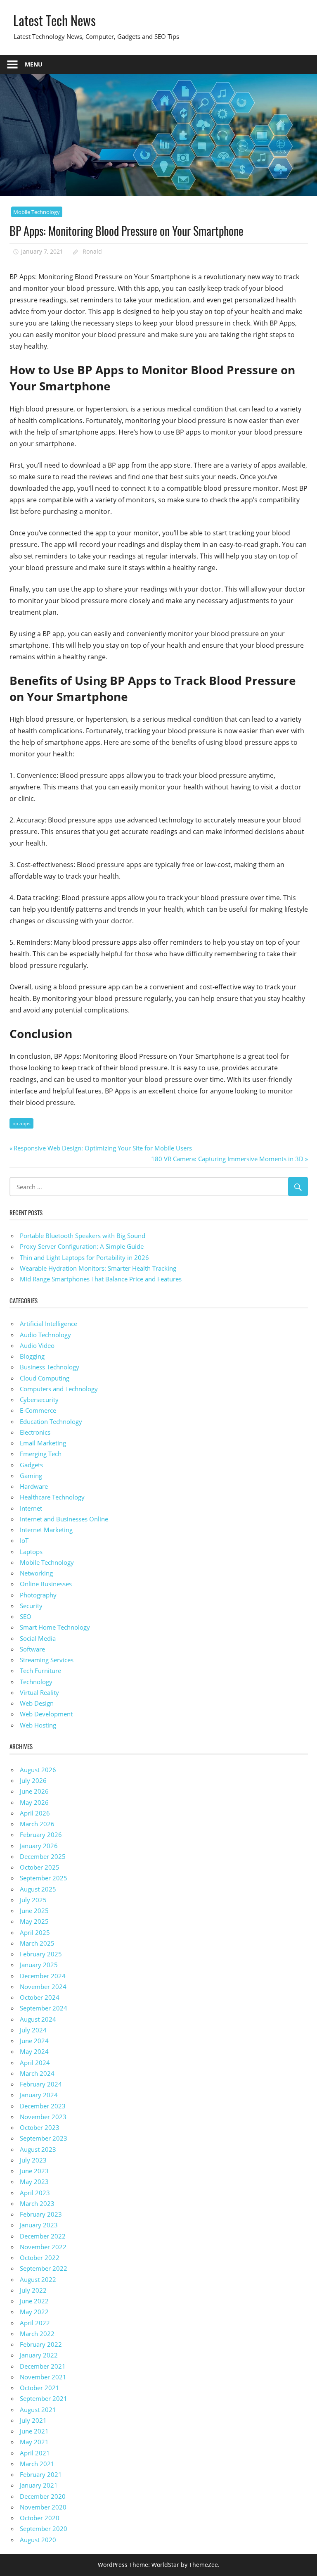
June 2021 (34, 2431)
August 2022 (38, 2279)
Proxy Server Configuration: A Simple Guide (82, 1246)
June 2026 (34, 1791)
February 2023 (41, 2214)
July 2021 (33, 2420)
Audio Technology (45, 1335)
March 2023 (37, 2203)
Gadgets (31, 1465)
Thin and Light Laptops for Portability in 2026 (84, 1257)
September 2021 (44, 2398)
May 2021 (34, 2442)
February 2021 (41, 2474)
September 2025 (44, 1878)
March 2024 (37, 2073)
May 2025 (34, 1921)
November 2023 (43, 2117)
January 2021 (39, 2485)
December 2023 (43, 2106)
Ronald (92, 251)
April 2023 (35, 2193)
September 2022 (44, 2268)
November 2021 (43, 2377)
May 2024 (34, 2051)
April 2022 (35, 2323)
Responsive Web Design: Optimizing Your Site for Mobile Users (103, 1148)
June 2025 (34, 1911)
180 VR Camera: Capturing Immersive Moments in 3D (227, 1159)
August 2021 (38, 2410)
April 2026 (35, 1813)
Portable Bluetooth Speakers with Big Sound (83, 1236)
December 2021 (43, 2366)
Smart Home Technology (55, 1627)
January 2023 (39, 2225)
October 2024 (40, 1997)
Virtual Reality (39, 1692)
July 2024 (33, 2030)
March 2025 (37, 1943)
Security (31, 1606)
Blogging (32, 1356)
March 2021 (37, 2464)
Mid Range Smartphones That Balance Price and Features (101, 1279)
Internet (31, 1508)
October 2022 (40, 2258)
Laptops (31, 1552)
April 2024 (35, 2063)
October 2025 (40, 1867)
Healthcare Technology (52, 1497)
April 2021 (35, 2453)
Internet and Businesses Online (64, 1519)
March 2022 (37, 2334)
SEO (26, 1616)
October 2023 (40, 2127)
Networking (36, 1573)
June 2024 (34, 2041)
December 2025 (43, 1856)
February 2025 (41, 1954)
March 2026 (37, 1824)
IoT (24, 1540)
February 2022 (41, 2344)
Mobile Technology (37, 212)
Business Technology (50, 1367)
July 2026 (33, 1780)
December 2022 (43, 2236)
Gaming (31, 1476)
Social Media (38, 1638)
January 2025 (39, 1965)
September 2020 (44, 2528)
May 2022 (34, 2312)
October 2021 (40, 2388)
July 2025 (33, 1900)
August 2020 (38, 2540)
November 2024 (43, 1987)
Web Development (46, 1714)
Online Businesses (46, 1584)
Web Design (37, 1703)
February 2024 (41, 2084)
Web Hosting (38, 1725)
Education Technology (51, 1421)
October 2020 (40, 2518)
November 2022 (43, 2247)
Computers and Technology (59, 1389)
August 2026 (38, 1770)
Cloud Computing (45, 1378)
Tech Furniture (40, 1671)
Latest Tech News (54, 20)
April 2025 (35, 1932)
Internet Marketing (46, 1530)
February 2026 (41, 1835)
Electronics (35, 1432)
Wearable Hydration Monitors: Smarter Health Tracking (98, 1268)
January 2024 (39, 2095)
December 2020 (43, 2496)
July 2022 (33, 2290)
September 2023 (44, 2138)
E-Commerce (38, 1410)
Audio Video (37, 1345)
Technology (36, 1682)
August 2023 (38, 2149)
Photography (38, 1595)
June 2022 (34, 2301)
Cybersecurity (39, 1400)
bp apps (21, 1123)
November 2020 (43, 2507)
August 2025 (38, 1889)
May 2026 (34, 1802)
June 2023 (34, 2171)
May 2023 (34, 2182)
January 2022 (39, 2355)
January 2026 (39, 1846)
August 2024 (38, 2019)
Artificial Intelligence (48, 1324)
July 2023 (33, 2160)
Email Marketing (43, 1443)
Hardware (34, 1486)
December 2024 (43, 1976)
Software (32, 1649)
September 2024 (44, 2008)
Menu (34, 64)
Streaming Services (47, 1660)
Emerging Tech (41, 1454)
